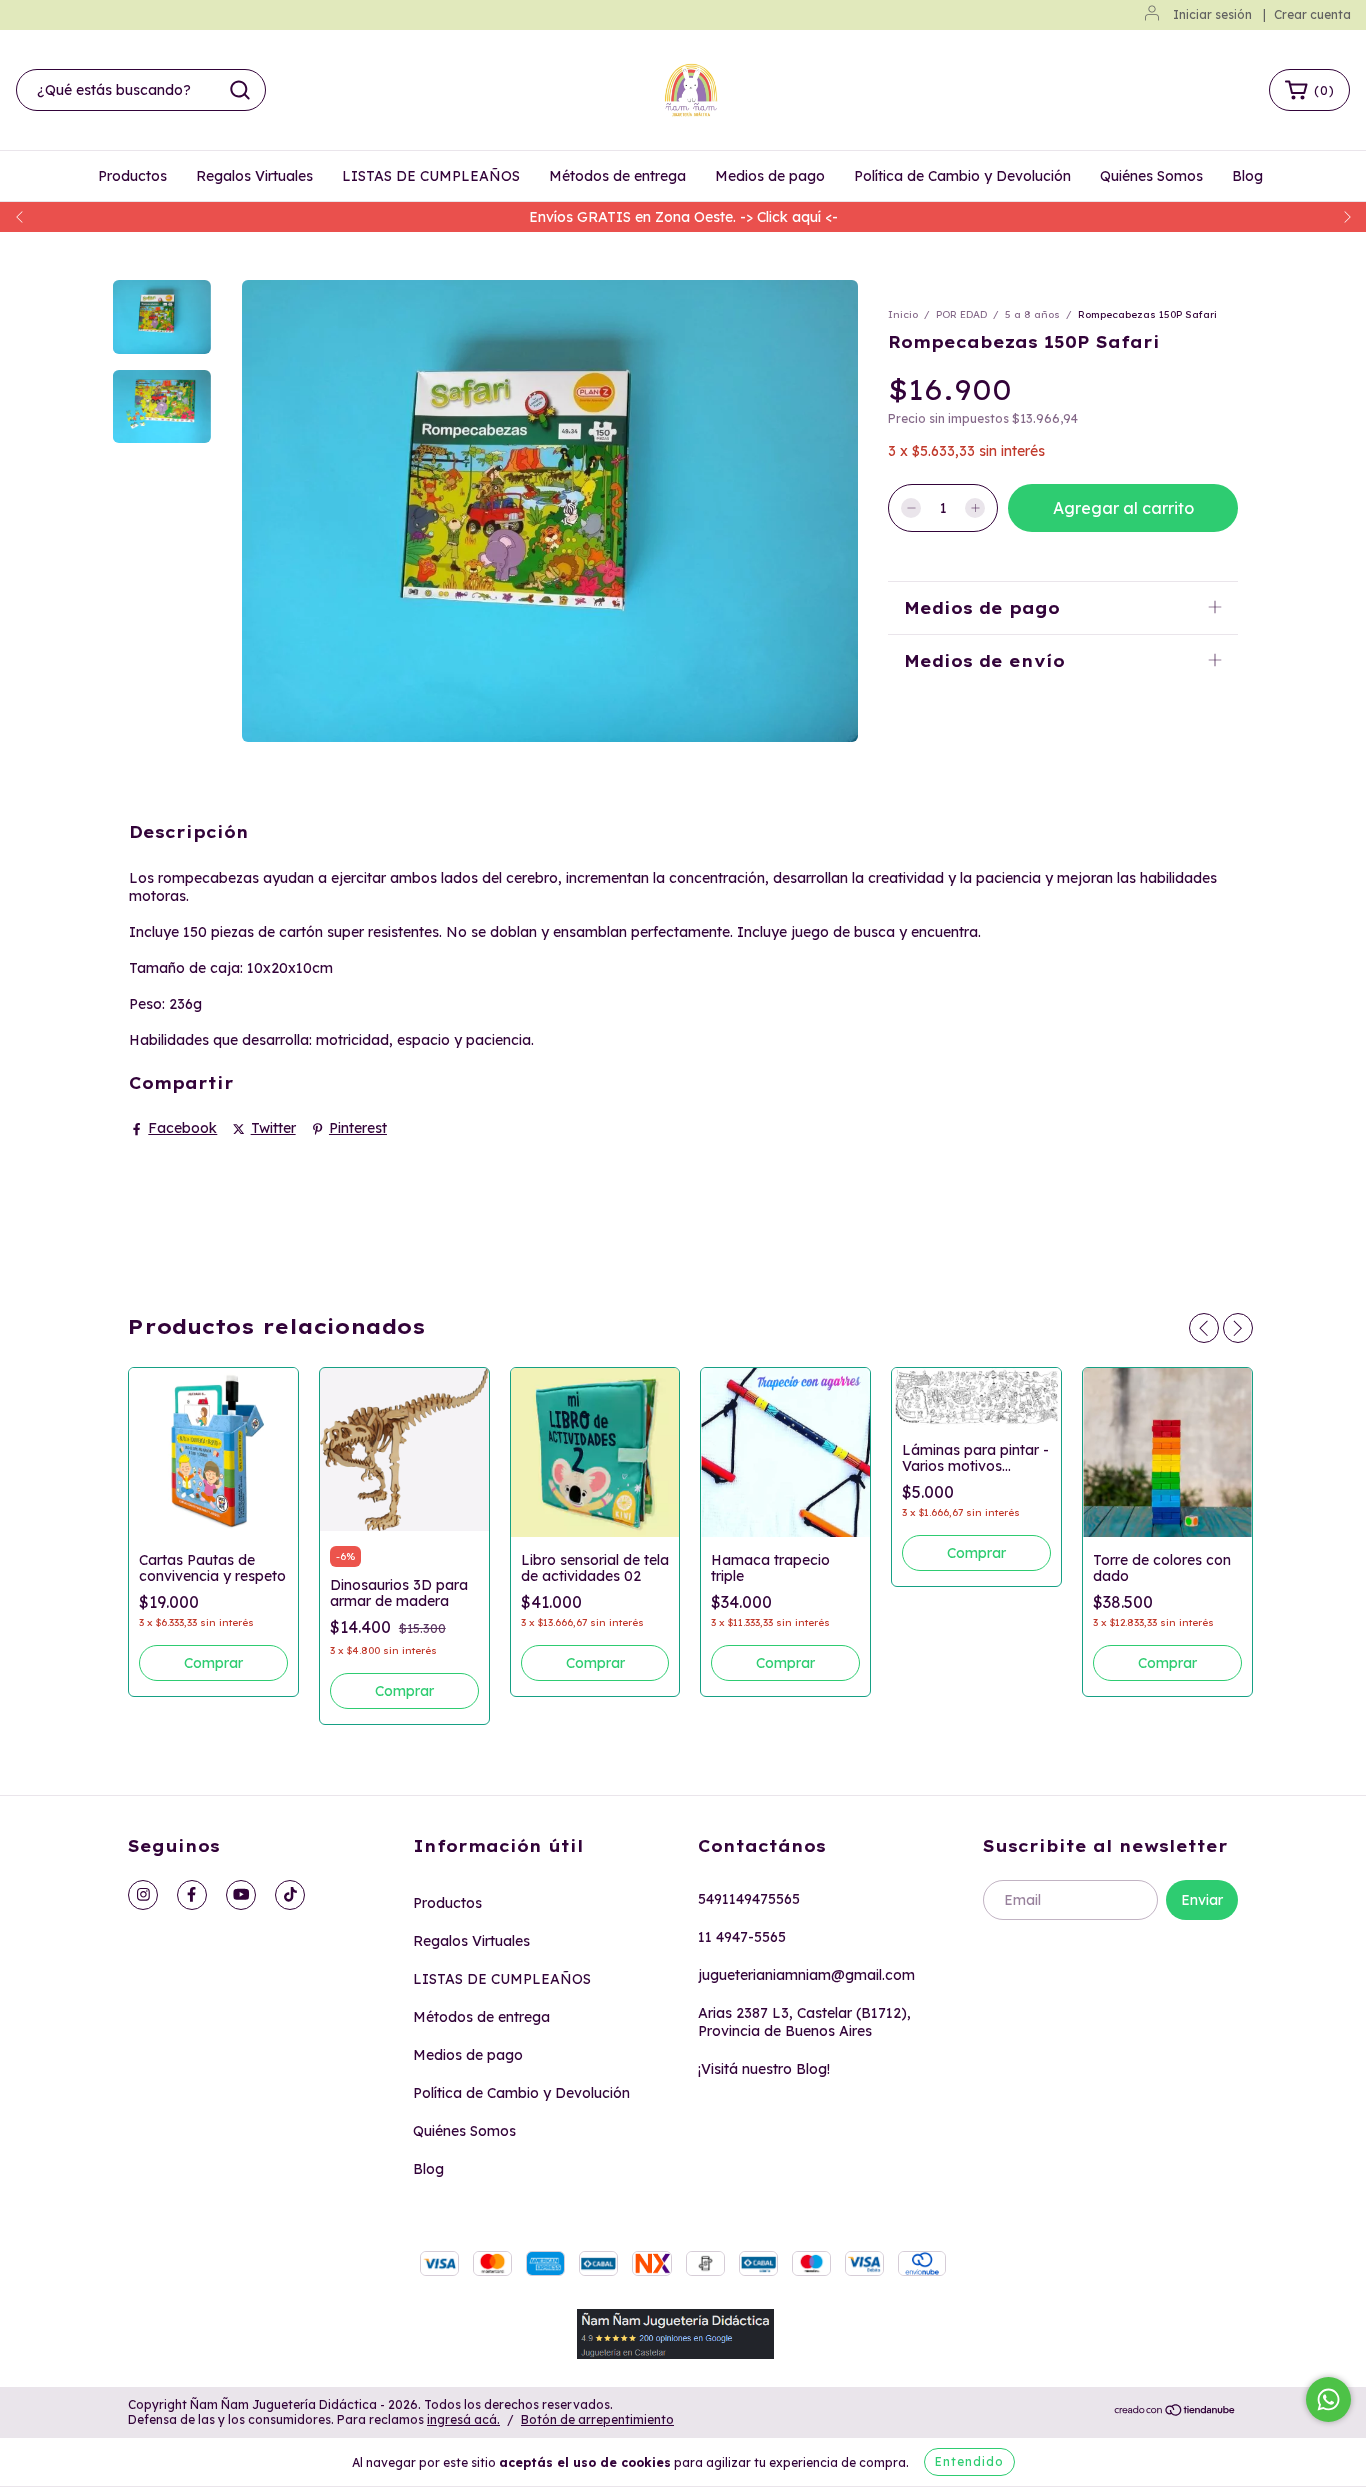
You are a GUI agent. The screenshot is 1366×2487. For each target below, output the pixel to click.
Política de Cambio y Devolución (962, 176)
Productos (132, 176)
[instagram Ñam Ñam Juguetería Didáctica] (143, 1895)
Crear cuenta (1312, 14)
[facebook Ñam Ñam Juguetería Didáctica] (192, 1895)
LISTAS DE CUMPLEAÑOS (431, 176)
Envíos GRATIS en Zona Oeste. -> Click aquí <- (683, 217)
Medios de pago (770, 176)
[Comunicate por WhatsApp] (1328, 2399)
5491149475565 (749, 1899)
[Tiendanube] (1175, 2412)
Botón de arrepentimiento (597, 2419)
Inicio (903, 314)
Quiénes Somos (1151, 176)
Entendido (969, 2461)
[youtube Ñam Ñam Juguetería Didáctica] (241, 1895)
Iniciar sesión (1212, 14)
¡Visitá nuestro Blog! (764, 2069)
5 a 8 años (1032, 314)
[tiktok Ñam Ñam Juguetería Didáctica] (290, 1895)
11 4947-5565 (742, 1937)
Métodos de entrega (617, 176)
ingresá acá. (463, 2419)
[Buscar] (240, 90)
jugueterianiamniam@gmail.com (806, 1975)
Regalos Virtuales (254, 176)
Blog (1247, 176)
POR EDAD (961, 314)
